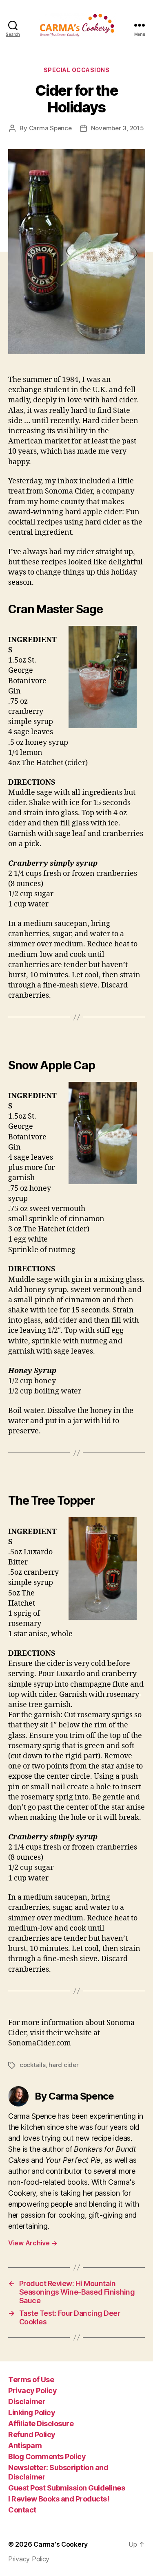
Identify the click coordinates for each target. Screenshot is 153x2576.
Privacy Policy (32, 2391)
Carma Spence (50, 128)
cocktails (33, 2065)
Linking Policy (32, 2413)
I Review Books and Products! (59, 2499)
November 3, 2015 (118, 128)
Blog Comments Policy (47, 2456)
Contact (22, 2510)
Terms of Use (31, 2380)
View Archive (33, 2243)
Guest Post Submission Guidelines (67, 2488)
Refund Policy (32, 2434)
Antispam (25, 2445)
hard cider (63, 2065)
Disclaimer (27, 2402)
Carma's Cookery (61, 2544)
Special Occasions (77, 70)
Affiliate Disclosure (41, 2424)
